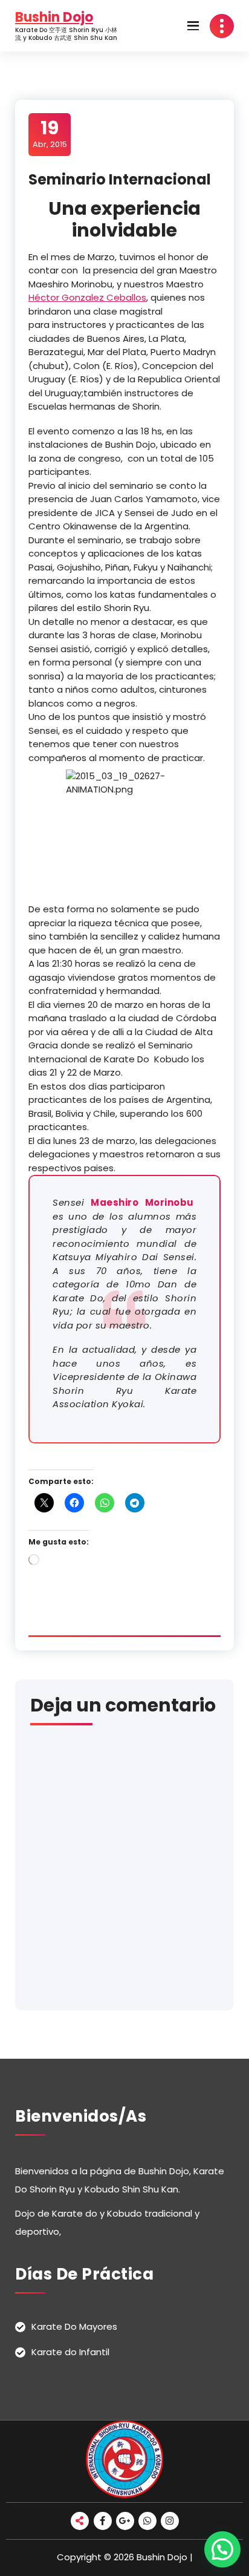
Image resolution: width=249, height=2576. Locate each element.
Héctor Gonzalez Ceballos (87, 297)
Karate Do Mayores (74, 2326)
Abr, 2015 (50, 134)
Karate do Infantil (70, 2352)
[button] (222, 2549)
